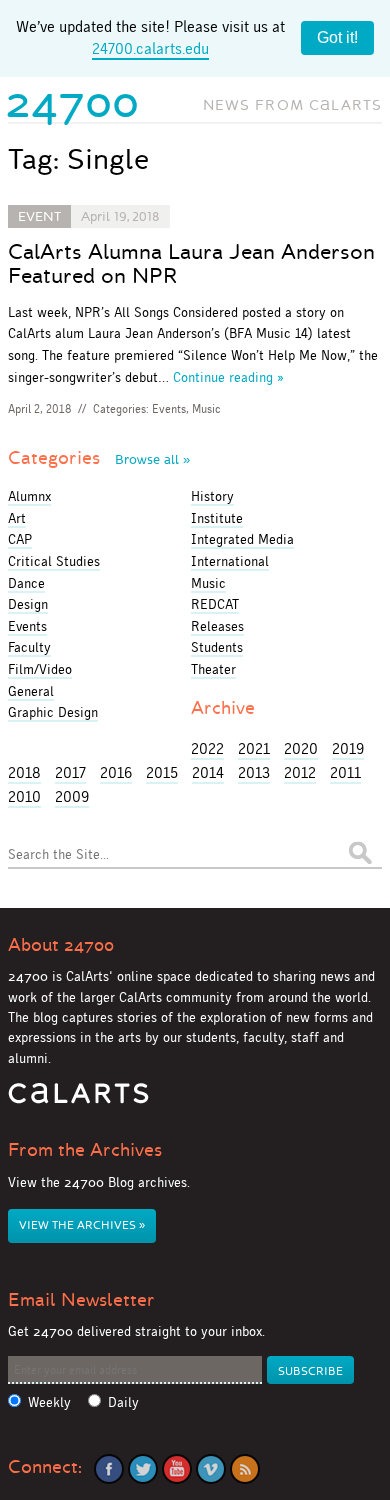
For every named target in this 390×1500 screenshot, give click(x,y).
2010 (24, 796)
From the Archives (85, 1150)
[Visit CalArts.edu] (78, 1100)
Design (28, 604)
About (61, 945)
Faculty (29, 647)
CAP (20, 539)
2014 (208, 772)
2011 (345, 772)
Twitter (143, 1469)
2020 (301, 748)
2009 (72, 796)
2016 (116, 772)
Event (39, 216)
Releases (217, 626)
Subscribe (310, 1371)
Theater (213, 669)
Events (169, 409)
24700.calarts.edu (150, 48)
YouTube (177, 1469)
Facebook (109, 1469)
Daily (123, 1402)
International (230, 561)
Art (17, 518)
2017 (70, 772)
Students (217, 647)
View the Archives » (82, 1225)
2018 (24, 772)
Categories (99, 458)
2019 (348, 748)
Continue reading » (228, 377)
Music (206, 409)
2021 (254, 748)
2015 (162, 772)
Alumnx (29, 496)
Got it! (337, 37)
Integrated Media (242, 539)
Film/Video (40, 669)
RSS (245, 1469)
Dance (26, 583)
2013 (254, 772)
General (31, 691)
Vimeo (211, 1469)
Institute (217, 518)
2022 (207, 748)
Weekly (49, 1402)
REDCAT (215, 604)
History (212, 496)
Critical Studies (54, 561)
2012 (300, 772)
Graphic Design (53, 712)
